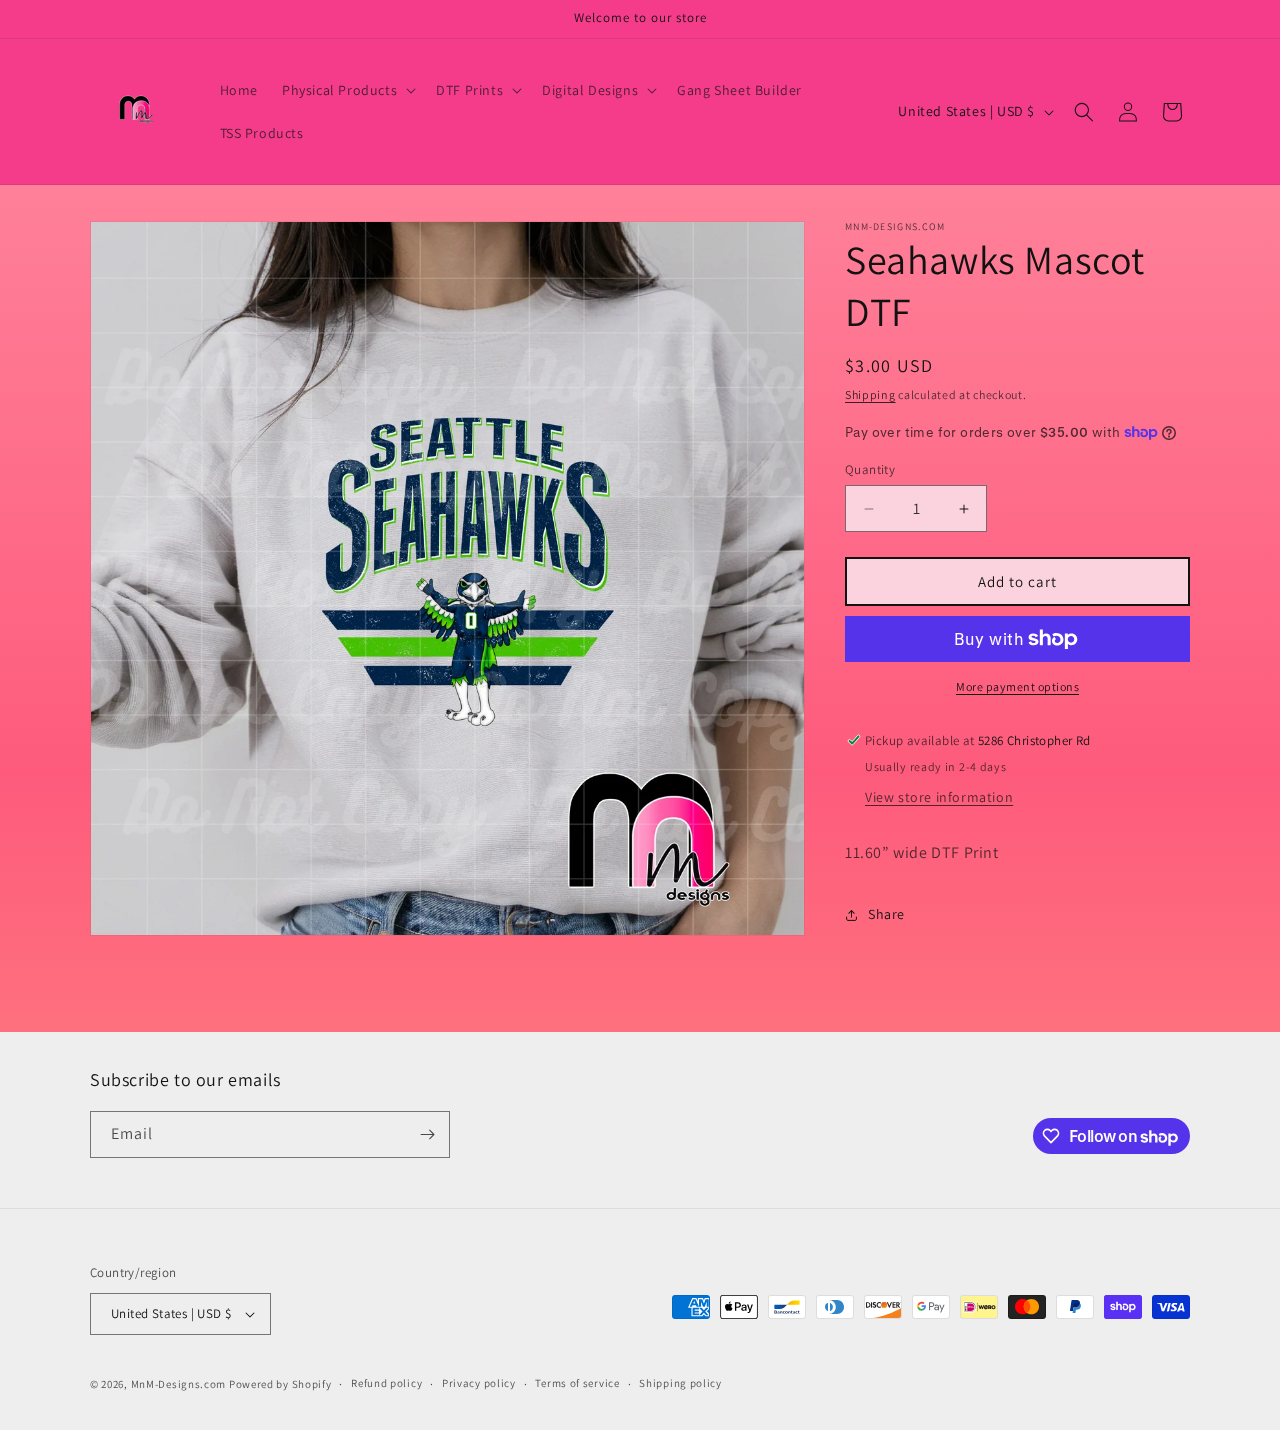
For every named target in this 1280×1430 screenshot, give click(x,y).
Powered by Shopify (280, 1384)
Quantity (870, 469)
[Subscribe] (427, 1134)
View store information (939, 797)
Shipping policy (680, 1384)
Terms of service (577, 1384)
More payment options (1017, 686)
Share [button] (886, 914)
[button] (347, 90)
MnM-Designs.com (179, 1384)
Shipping (870, 394)
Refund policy (386, 1384)
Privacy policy (479, 1384)
